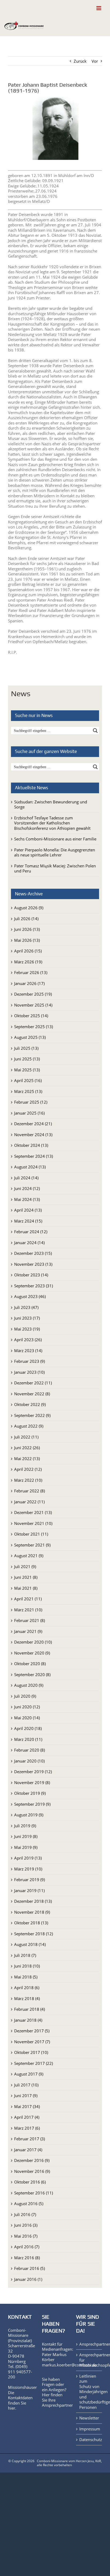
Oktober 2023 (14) (31, 1275)
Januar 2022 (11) (29, 1502)
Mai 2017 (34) (27, 2106)
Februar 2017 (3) (30, 2139)
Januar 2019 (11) (29, 1890)
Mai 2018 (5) (26, 1977)
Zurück (80, 61)
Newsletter (89, 2418)
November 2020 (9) (32, 1653)
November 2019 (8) (32, 1782)
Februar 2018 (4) (30, 2009)
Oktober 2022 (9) (30, 1404)
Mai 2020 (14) (27, 1718)
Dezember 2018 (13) (33, 1901)
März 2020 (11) (28, 1739)
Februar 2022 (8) (30, 1491)
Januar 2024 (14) (29, 1243)
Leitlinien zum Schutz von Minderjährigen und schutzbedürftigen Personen (89, 2392)
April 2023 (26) (28, 1340)
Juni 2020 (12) (27, 1707)
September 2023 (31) (34, 1286)
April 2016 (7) (27, 2247)
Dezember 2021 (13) (33, 1512)
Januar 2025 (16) (29, 1113)
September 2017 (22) (34, 2063)
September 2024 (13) (34, 1156)
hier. (12, 2408)
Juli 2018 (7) (25, 1955)
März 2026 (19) (28, 962)
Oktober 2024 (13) (31, 1145)
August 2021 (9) (29, 1556)
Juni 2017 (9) (26, 2096)
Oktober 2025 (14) (31, 1016)
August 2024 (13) (30, 1167)
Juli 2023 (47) (26, 1307)
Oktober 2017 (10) (31, 2052)
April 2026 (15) (28, 951)
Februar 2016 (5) (30, 2268)
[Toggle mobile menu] (99, 8)
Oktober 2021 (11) (31, 1534)
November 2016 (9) (32, 2171)
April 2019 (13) (28, 1858)
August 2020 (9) (29, 1685)
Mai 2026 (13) (27, 940)
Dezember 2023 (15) (33, 1253)
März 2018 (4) (27, 1998)
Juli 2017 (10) (26, 2085)
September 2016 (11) (34, 2193)
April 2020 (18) (28, 1728)
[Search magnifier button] (95, 731)
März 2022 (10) (28, 1480)
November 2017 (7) (32, 2042)
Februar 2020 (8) (30, 1750)
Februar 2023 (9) (30, 1361)
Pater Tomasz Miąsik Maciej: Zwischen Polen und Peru (55, 868)
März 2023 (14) (28, 1351)
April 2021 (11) (28, 1599)
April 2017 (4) (27, 2117)
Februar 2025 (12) (31, 1102)
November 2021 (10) (33, 1523)
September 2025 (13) (34, 1027)
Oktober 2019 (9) (30, 1793)
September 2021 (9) (32, 1545)
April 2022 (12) (28, 1469)
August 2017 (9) (29, 2074)
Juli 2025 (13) (26, 1048)
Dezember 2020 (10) (33, 1642)
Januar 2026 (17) (29, 983)
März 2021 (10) (28, 1610)
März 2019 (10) (28, 1869)
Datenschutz (89, 2440)
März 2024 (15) (28, 1221)
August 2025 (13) (30, 1037)
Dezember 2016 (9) (32, 2160)
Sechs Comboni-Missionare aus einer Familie (55, 839)
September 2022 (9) (32, 1415)
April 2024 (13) (28, 1210)
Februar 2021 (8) (30, 1620)
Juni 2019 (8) (26, 1836)
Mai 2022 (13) (27, 1459)
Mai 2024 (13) (27, 1199)
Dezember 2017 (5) (32, 2031)
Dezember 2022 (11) (33, 1383)
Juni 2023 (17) (27, 1318)
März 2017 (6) (27, 2128)
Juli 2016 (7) (25, 2214)
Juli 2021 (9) (25, 1567)
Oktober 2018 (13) (31, 1923)
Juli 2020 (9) (25, 1696)
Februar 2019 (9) (30, 1880)
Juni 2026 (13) (27, 929)
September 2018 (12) (34, 1934)
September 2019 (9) (32, 1804)
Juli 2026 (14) (26, 919)
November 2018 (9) (32, 1912)
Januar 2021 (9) (28, 1631)
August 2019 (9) (29, 1815)
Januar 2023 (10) (29, 1372)
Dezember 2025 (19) (33, 994)
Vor (95, 61)
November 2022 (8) (32, 1394)
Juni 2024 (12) (27, 1188)
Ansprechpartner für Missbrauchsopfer (89, 2360)
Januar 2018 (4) (28, 2020)
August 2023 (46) (30, 1296)
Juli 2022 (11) (26, 1437)
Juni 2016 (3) (26, 2225)
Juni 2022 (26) (27, 1448)
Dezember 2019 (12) (33, 1772)
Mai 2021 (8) (26, 1588)
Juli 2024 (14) (26, 1178)
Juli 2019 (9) (25, 1826)
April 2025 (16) (28, 1080)
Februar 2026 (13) (31, 972)
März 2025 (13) (28, 1091)
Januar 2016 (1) (28, 2279)
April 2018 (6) (27, 1988)
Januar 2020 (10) (29, 1761)
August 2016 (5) (29, 2204)
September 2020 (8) (32, 1674)
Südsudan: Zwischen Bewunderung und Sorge (51, 804)
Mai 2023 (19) (27, 1329)
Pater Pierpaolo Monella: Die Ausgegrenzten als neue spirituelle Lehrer (55, 852)
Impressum (89, 2429)
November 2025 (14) (33, 1005)
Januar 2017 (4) (28, 2150)
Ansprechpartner (57, 2405)
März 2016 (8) (27, 2258)
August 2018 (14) (30, 1944)
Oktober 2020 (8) (30, 1664)
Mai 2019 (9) (26, 1847)
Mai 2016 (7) (26, 2236)
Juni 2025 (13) (27, 1059)
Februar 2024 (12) (31, 1232)
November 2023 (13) (33, 1264)
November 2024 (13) (33, 1135)
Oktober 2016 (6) (30, 2182)
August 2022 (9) (29, 1426)
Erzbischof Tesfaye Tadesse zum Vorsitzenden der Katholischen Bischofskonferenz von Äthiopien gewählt (52, 823)
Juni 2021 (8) (26, 1577)
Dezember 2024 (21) (33, 1124)
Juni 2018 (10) (27, 1966)
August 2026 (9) (29, 908)
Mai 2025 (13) (27, 1070)
